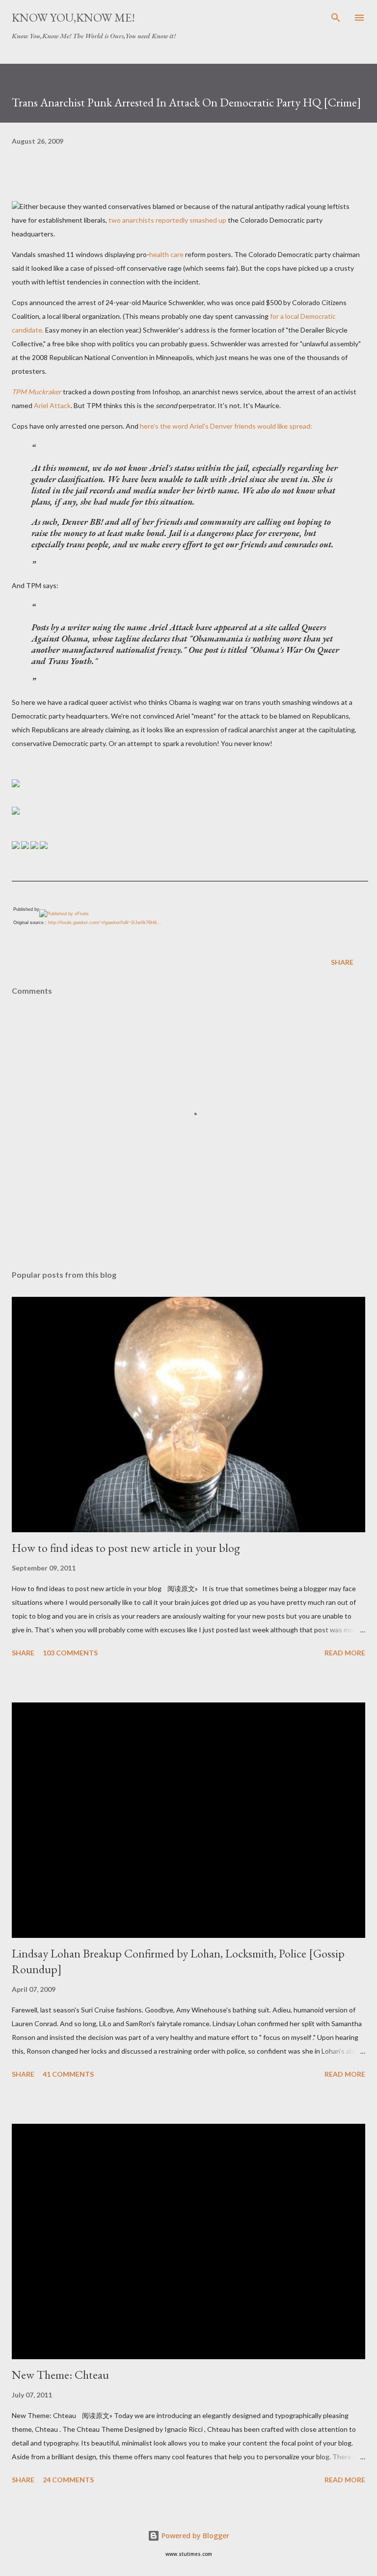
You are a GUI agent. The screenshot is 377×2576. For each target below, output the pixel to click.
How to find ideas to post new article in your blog (126, 1548)
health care (166, 254)
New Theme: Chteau (60, 2375)
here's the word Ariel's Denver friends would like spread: (226, 426)
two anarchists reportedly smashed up (167, 220)
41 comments (68, 2074)
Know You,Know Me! (73, 17)
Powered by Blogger (194, 2536)
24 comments (68, 2480)
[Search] (336, 18)
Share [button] (342, 962)
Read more (345, 1653)
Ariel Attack (52, 405)
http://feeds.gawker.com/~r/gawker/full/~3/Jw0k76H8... (105, 923)
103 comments (70, 1653)
